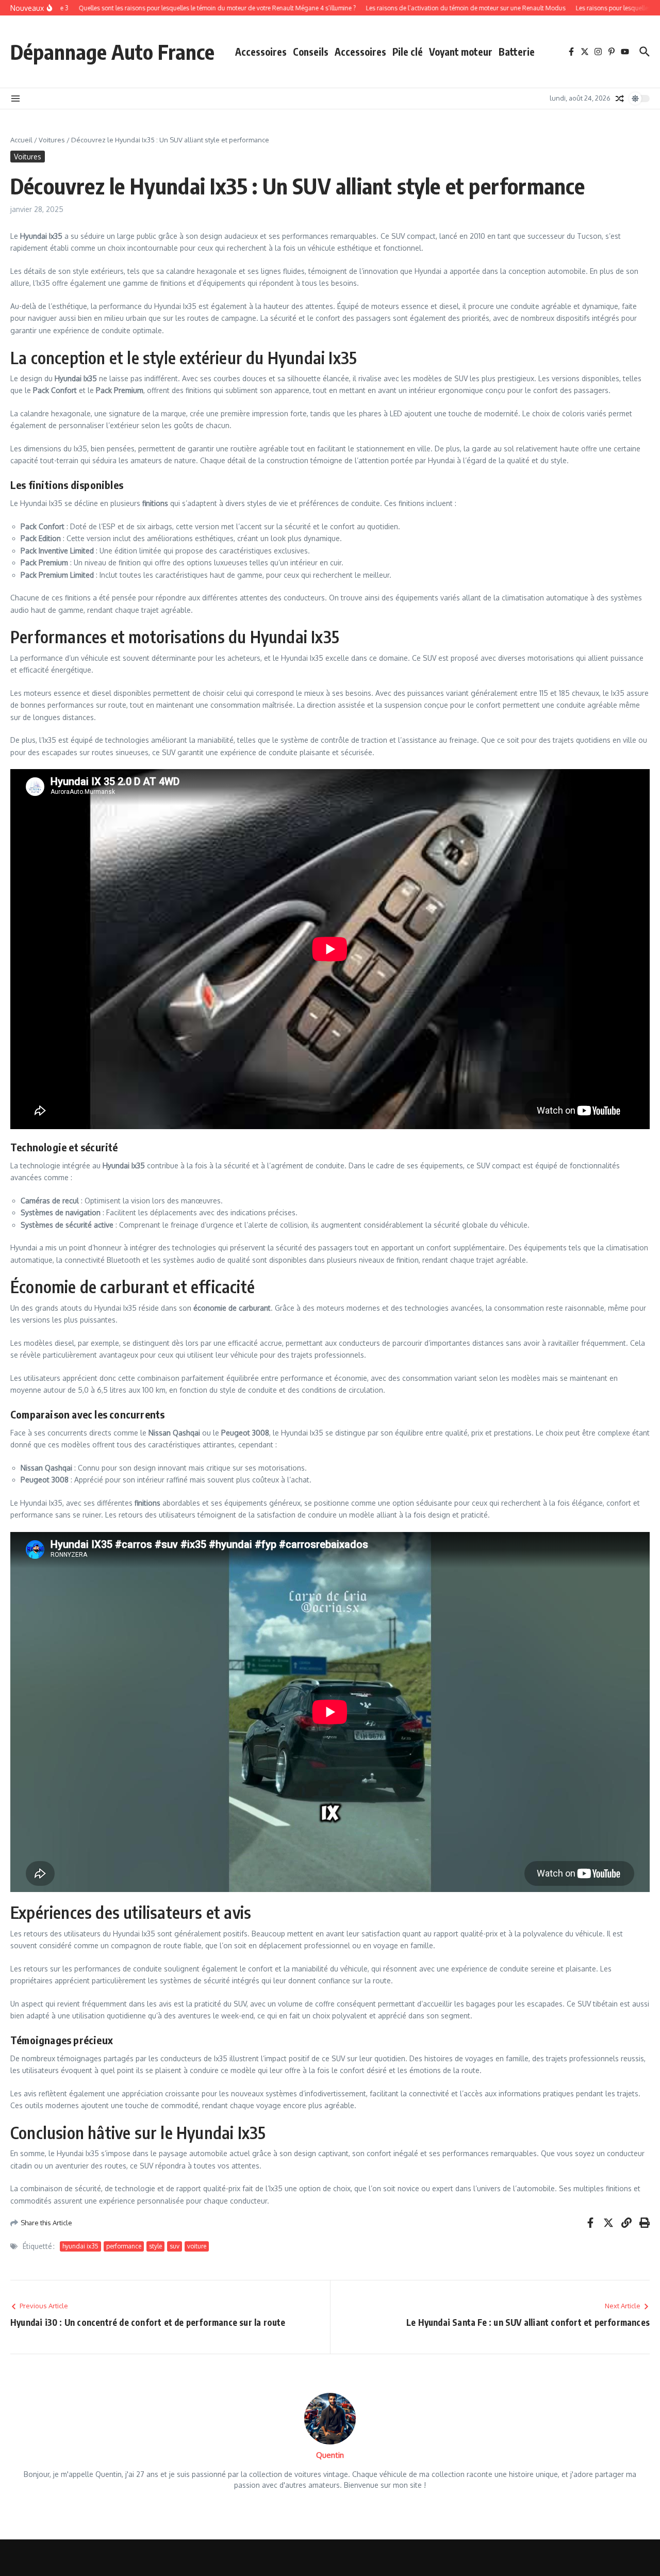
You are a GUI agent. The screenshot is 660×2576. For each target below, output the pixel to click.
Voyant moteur (461, 52)
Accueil (21, 140)
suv (175, 2246)
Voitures (52, 140)
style (155, 2246)
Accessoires (261, 52)
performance (124, 2246)
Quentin (330, 2455)
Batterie (517, 52)
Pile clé (408, 52)
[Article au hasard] (620, 99)
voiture (197, 2246)
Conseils (311, 52)
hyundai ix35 (80, 2246)
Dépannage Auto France (112, 52)
